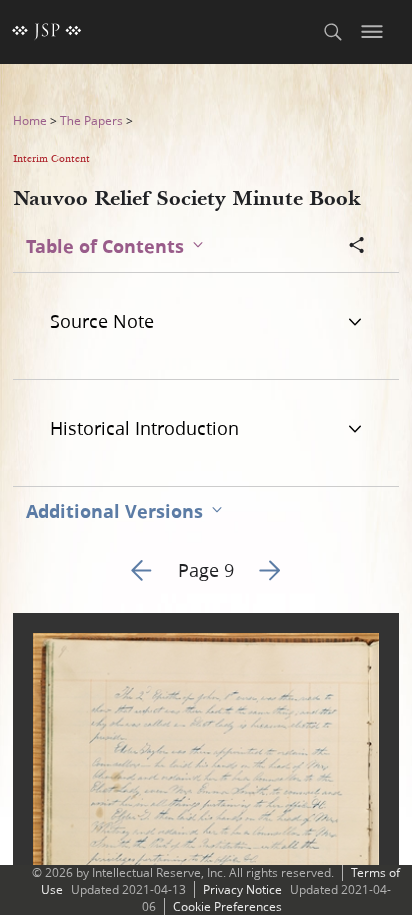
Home (30, 120)
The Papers (91, 120)
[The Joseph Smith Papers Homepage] (47, 32)
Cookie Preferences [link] (227, 906)
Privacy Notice (242, 889)
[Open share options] (357, 247)
